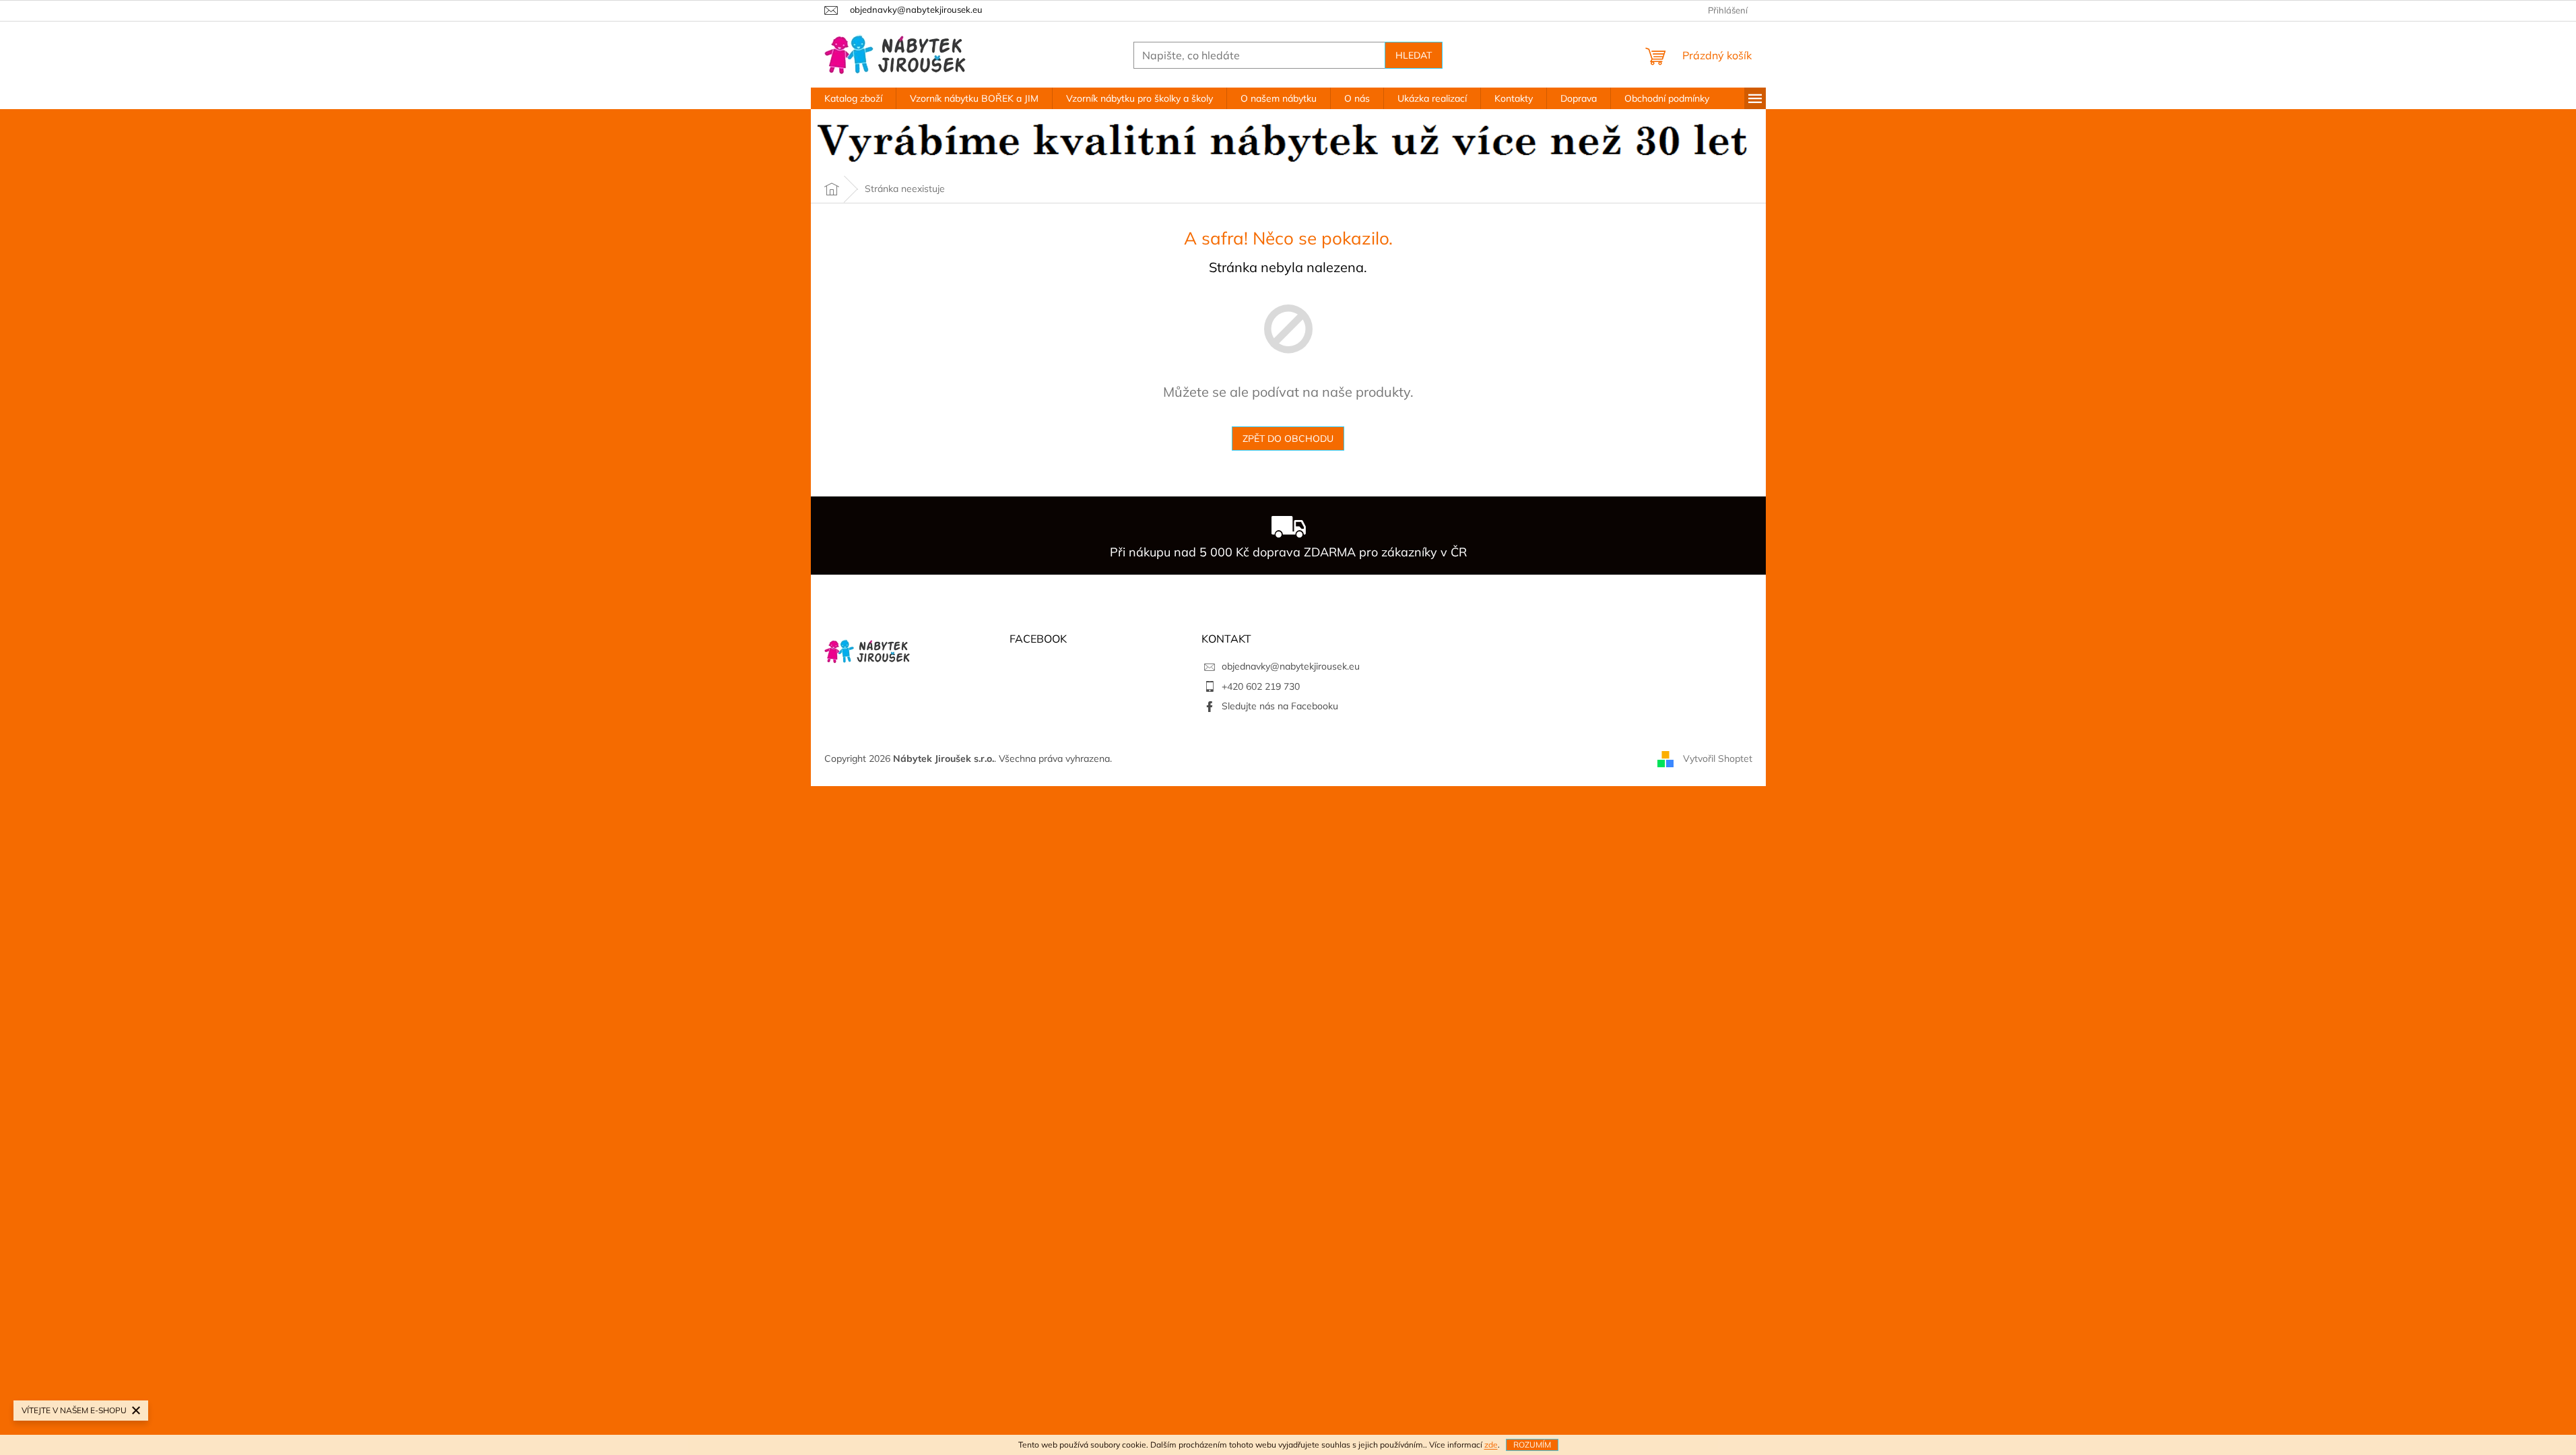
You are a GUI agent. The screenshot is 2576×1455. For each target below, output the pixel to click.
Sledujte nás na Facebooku (1280, 706)
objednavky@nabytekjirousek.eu (1291, 666)
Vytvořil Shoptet (1718, 758)
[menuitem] (853, 98)
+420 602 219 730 (1261, 686)
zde (1491, 1445)
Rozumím (1532, 1445)
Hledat (1414, 55)
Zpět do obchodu (1288, 439)
